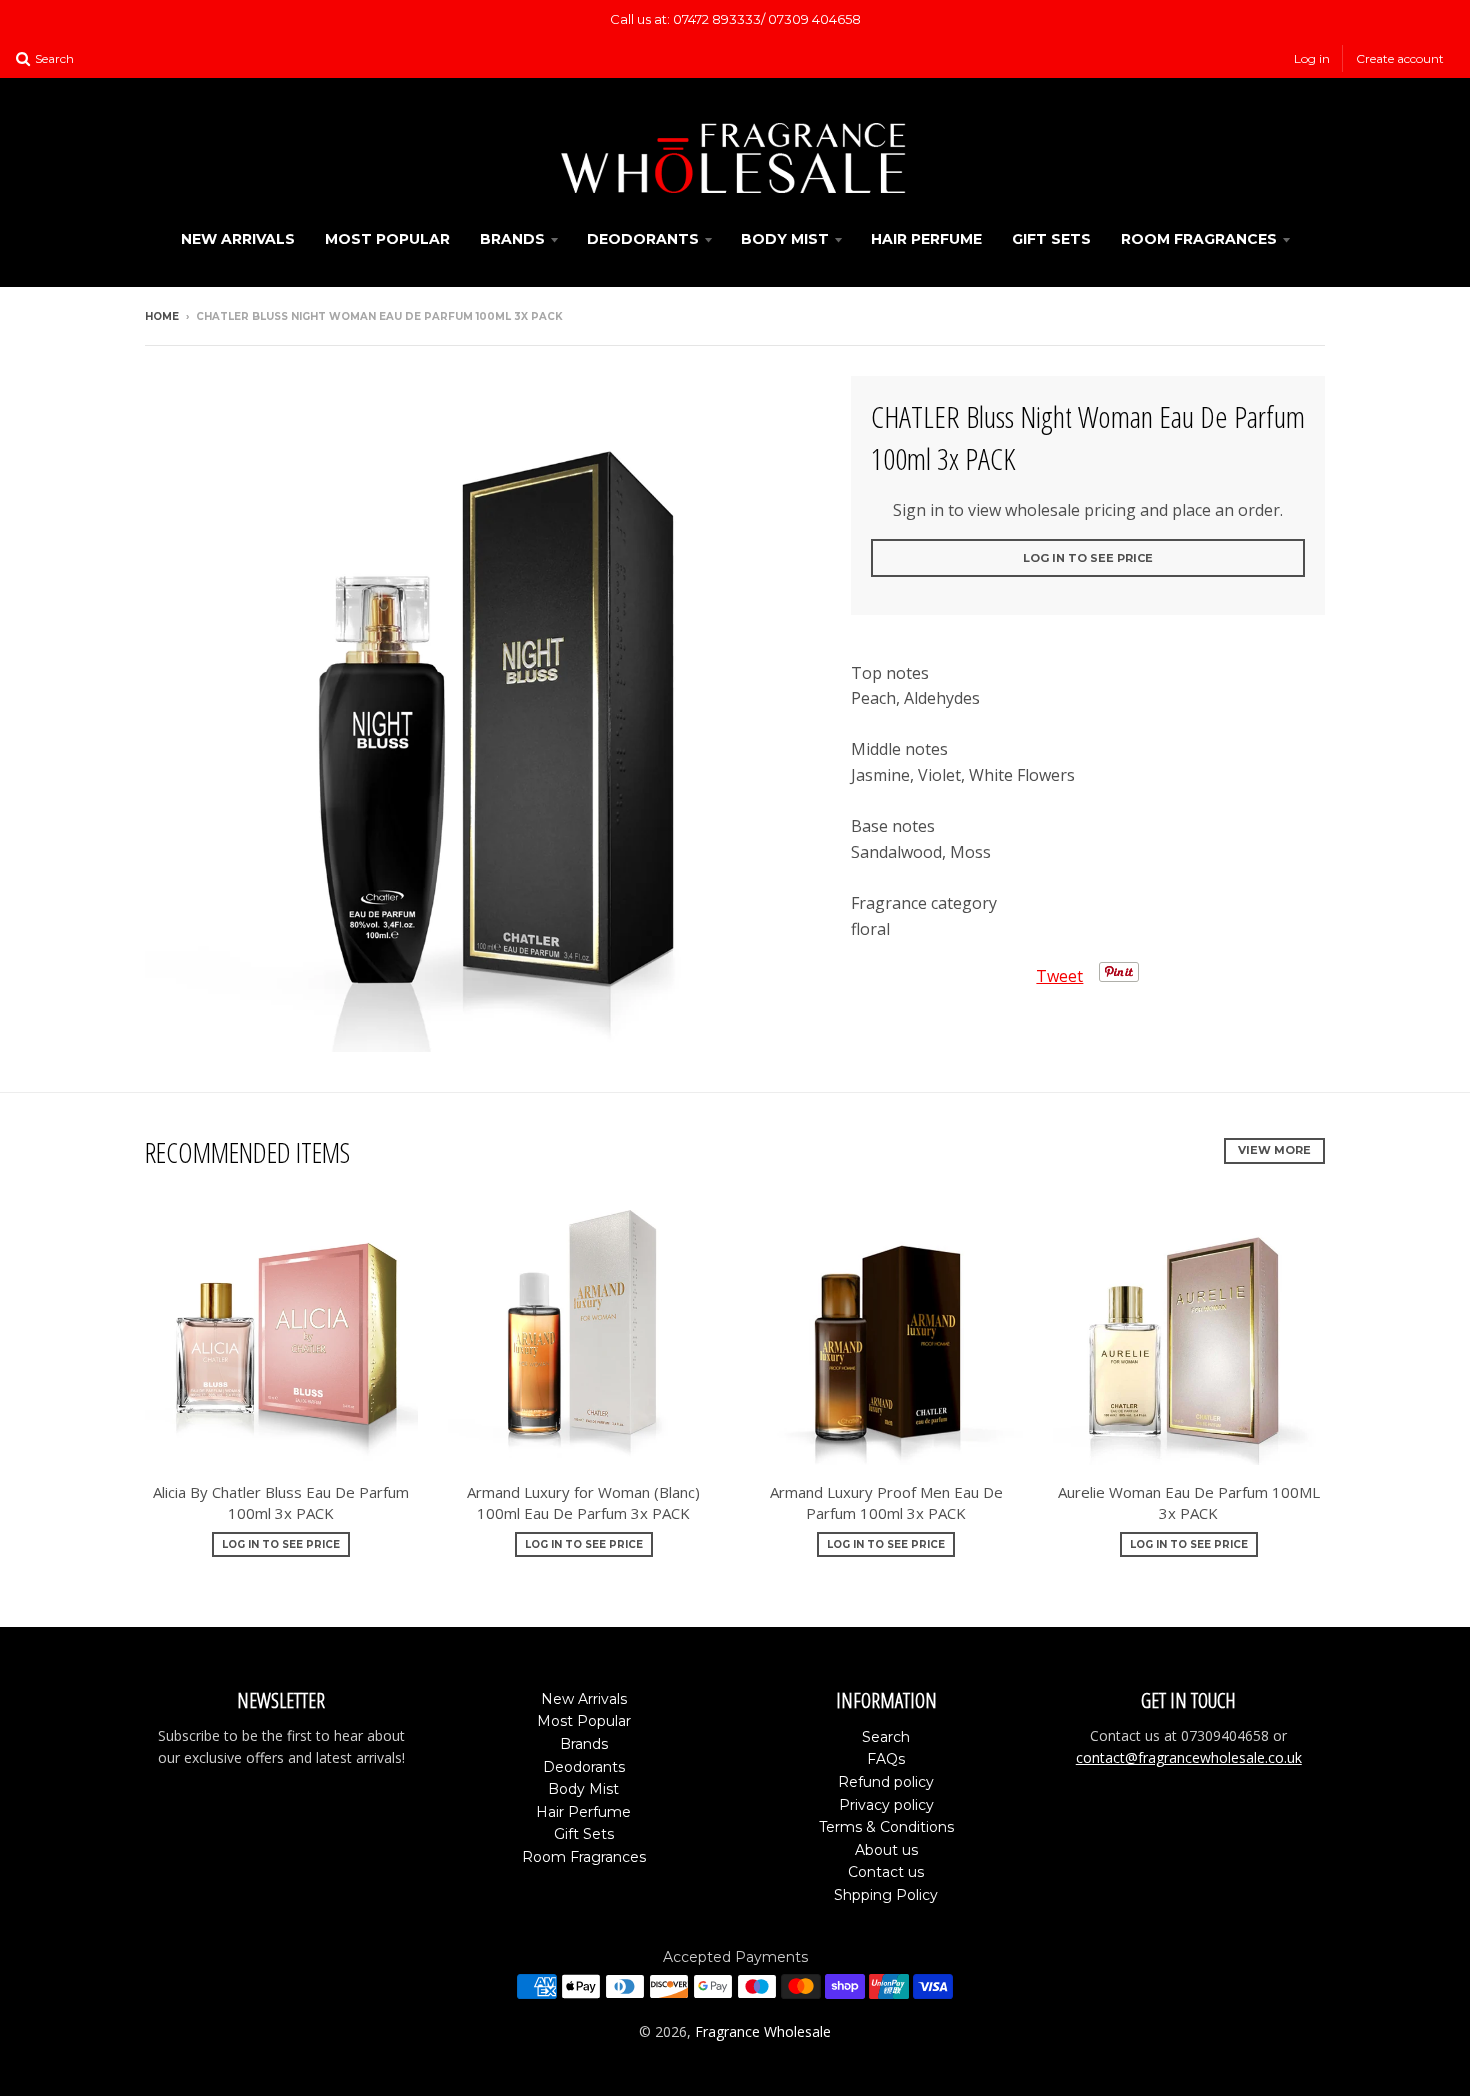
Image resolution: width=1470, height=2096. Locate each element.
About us (886, 1850)
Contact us (886, 1872)
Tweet (1059, 976)
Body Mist (785, 239)
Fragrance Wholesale (763, 2031)
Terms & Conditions (886, 1827)
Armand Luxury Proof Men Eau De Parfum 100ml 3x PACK (886, 1502)
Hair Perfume (926, 239)
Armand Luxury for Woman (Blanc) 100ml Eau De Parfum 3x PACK (583, 1502)
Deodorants (643, 239)
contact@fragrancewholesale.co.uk (1189, 1757)
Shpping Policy (886, 1895)
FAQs (886, 1759)
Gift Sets (1051, 239)
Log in (1312, 58)
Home (162, 316)
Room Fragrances (1199, 239)
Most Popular (387, 239)
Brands (512, 239)
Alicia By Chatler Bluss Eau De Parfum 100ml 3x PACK (281, 1502)
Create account (1400, 58)
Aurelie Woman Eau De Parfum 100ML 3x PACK (1189, 1502)
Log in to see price (1088, 558)
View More (1274, 1150)
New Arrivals (238, 239)
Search (886, 1737)
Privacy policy (886, 1805)
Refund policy (886, 1782)
